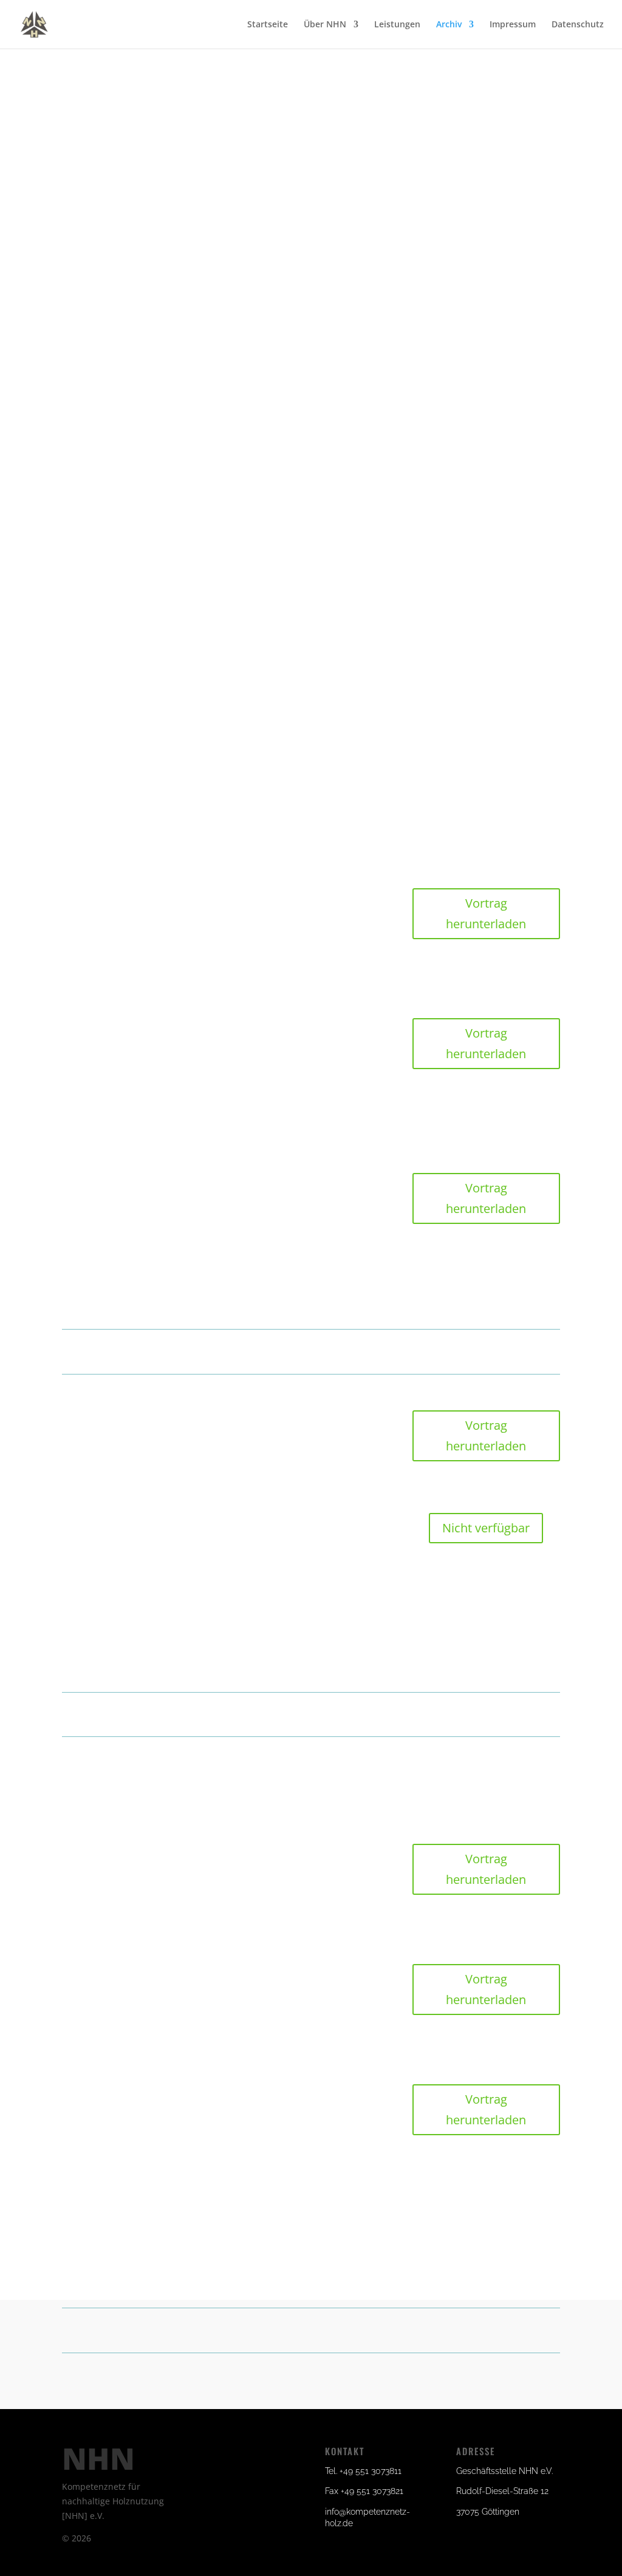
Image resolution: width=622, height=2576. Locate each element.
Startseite (268, 25)
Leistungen (397, 25)
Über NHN (325, 25)
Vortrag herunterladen (486, 913)
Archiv (449, 25)
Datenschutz (578, 25)
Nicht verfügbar (486, 1528)
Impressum (513, 25)
